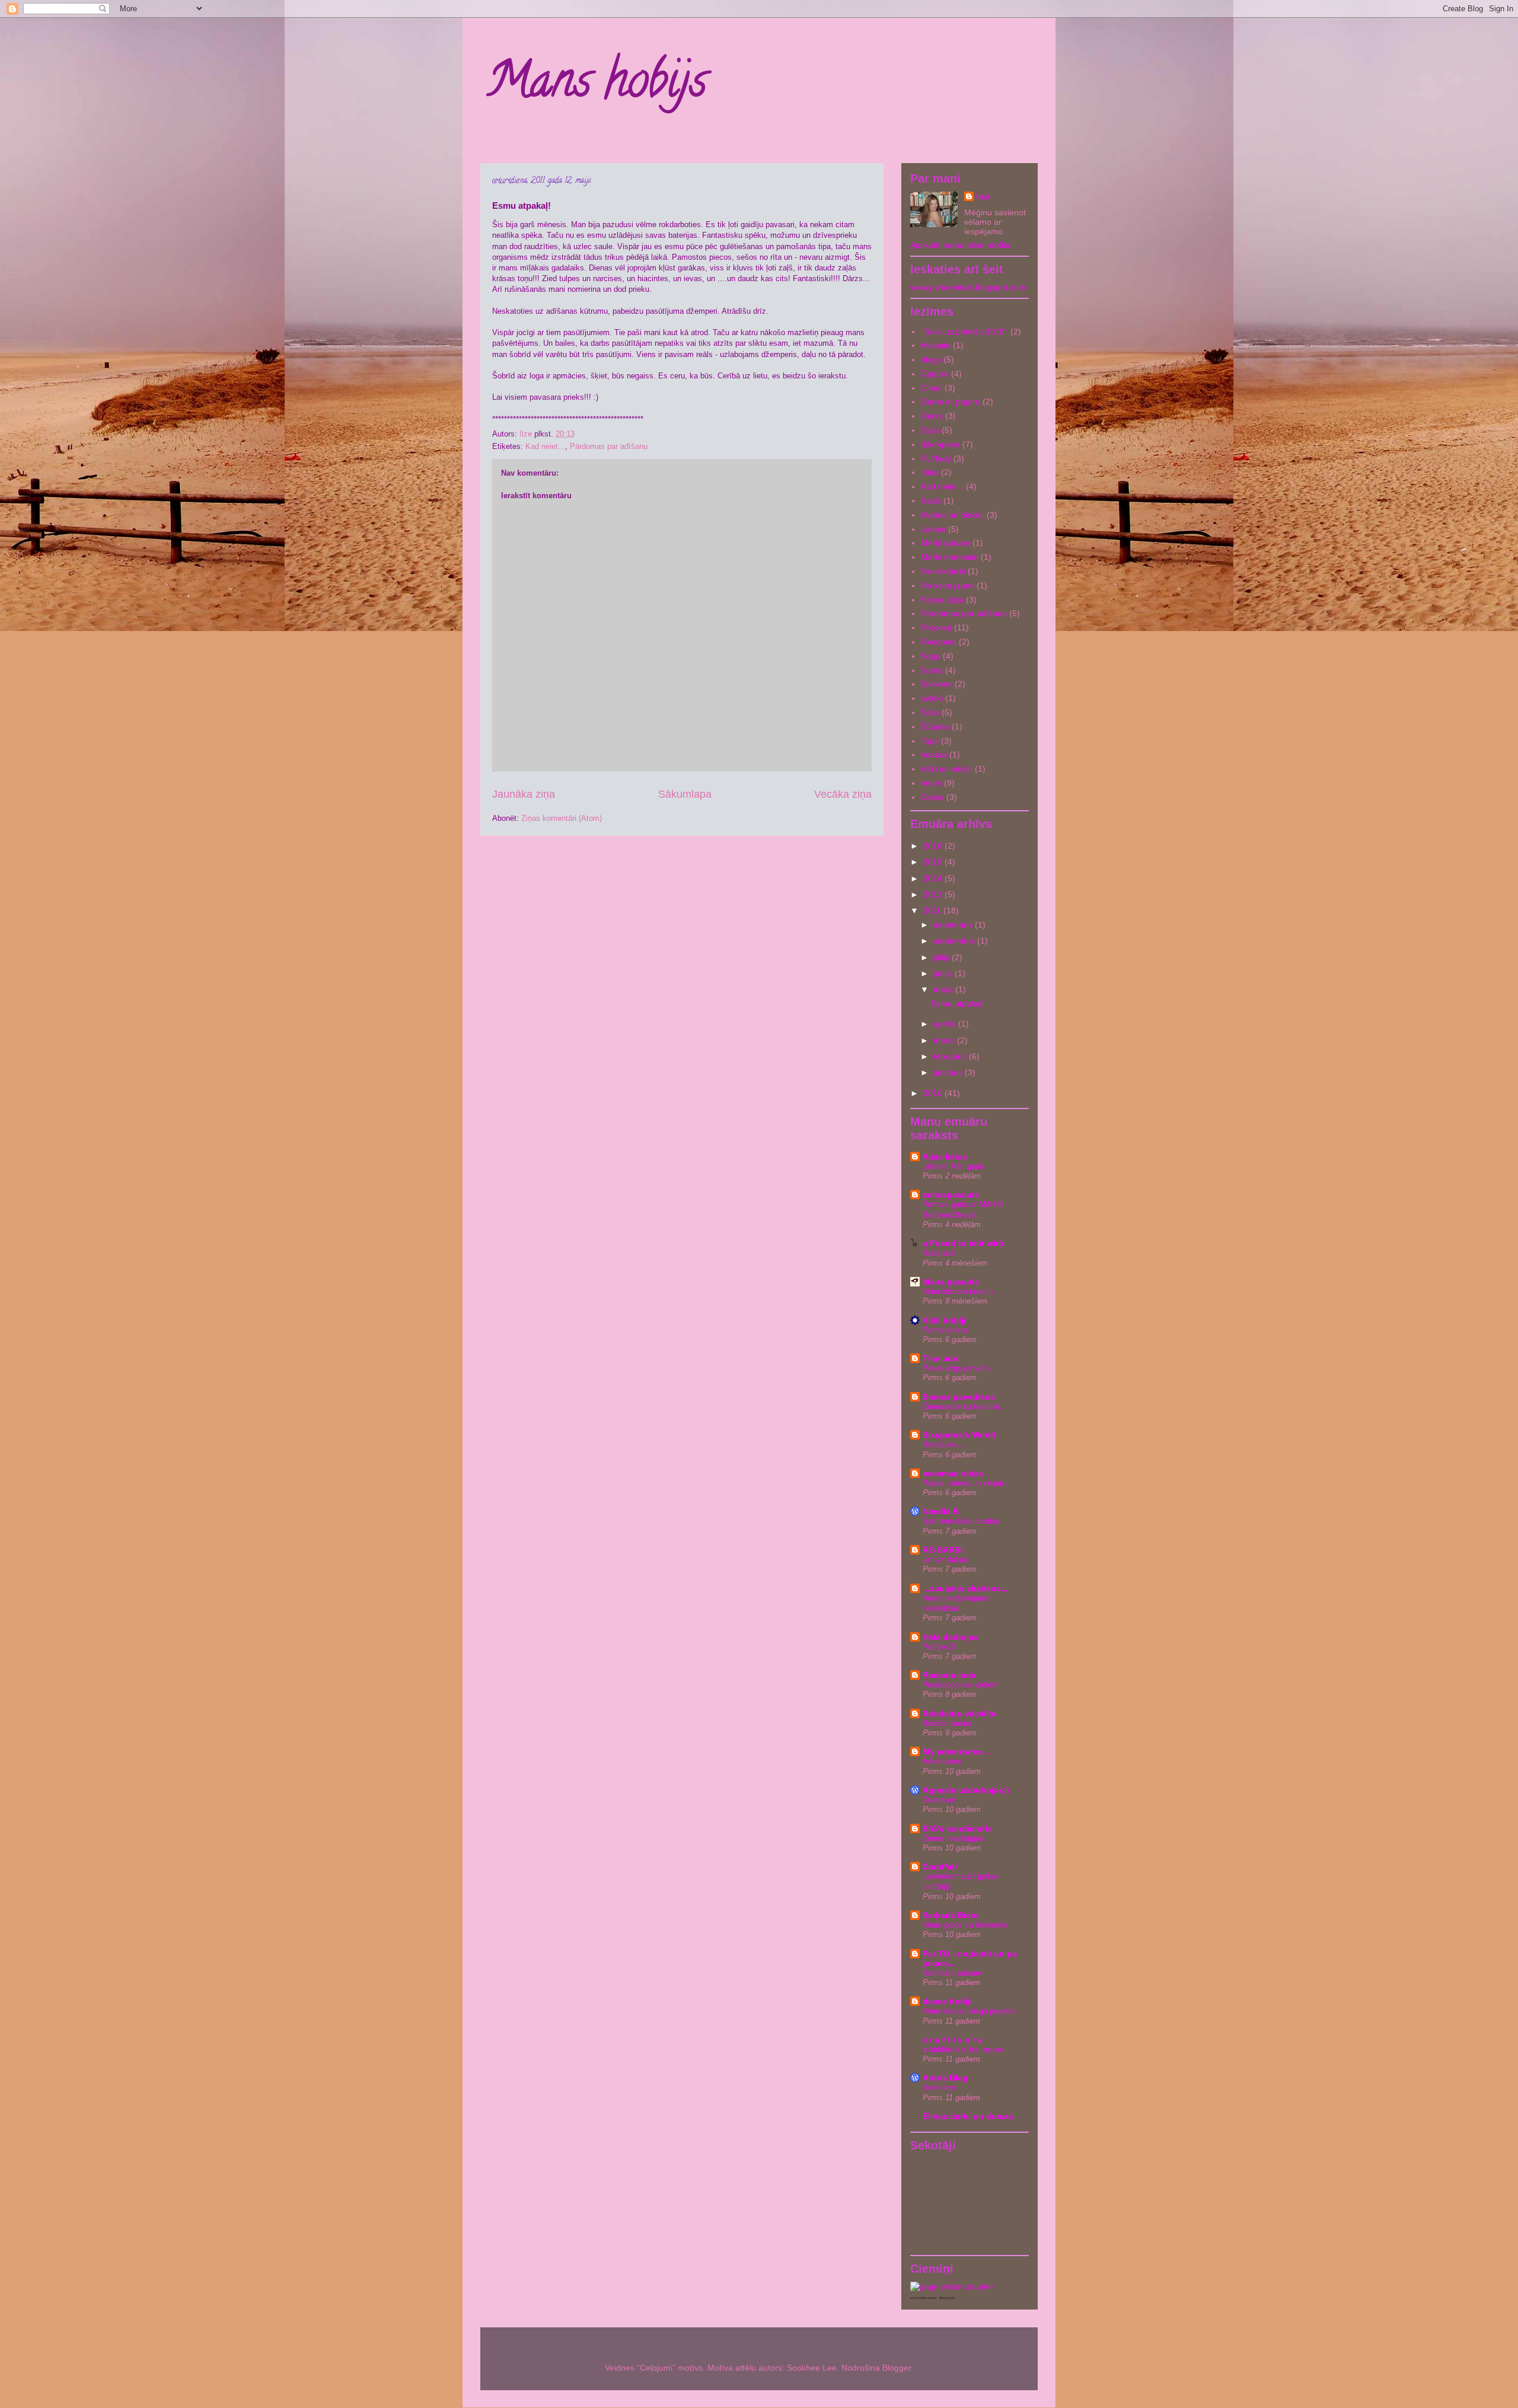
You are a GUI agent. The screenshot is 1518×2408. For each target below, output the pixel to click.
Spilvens (937, 684)
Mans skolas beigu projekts (970, 2011)
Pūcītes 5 (939, 1647)
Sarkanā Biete (951, 1915)
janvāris (949, 1072)
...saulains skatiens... (965, 1588)
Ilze (983, 196)
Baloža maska (947, 1723)
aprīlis (946, 1024)
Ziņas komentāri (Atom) (562, 818)
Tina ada (940, 1358)
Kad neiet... (545, 446)
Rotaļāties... (943, 1445)
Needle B (941, 1511)
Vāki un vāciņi (947, 769)
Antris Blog (945, 2078)
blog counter (947, 2298)
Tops (930, 741)
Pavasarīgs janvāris (957, 1368)
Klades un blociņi (953, 515)
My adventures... (956, 1751)
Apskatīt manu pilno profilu (960, 245)
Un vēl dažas (945, 1560)
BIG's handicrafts (958, 1829)
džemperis (940, 444)
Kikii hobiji (944, 1320)
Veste (931, 783)
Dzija (930, 430)
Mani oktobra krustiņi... (962, 1291)
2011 (933, 910)
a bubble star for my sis (963, 2049)
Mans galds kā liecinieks (965, 1925)
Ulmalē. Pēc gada (953, 1166)
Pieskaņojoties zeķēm (961, 1685)
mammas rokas (953, 1473)
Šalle (930, 712)
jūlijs (943, 957)
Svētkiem (939, 2087)
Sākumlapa (685, 794)
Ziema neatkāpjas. (954, 1838)
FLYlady (936, 458)
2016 (934, 846)
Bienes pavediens (959, 1397)
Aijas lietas (945, 1157)
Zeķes (932, 797)
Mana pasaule (951, 1282)
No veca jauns (948, 585)
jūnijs (944, 973)
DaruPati (940, 1866)
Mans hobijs (597, 85)
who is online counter (924, 2298)
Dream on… (943, 1800)
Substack (939, 1253)
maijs (944, 989)
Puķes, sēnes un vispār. (964, 1483)
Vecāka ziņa (843, 794)
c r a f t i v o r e (953, 2040)
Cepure (935, 374)
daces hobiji (948, 2001)
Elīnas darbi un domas (968, 2116)
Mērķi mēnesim (950, 557)
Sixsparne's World (959, 1435)
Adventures (942, 1761)
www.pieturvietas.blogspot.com (968, 287)
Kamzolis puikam (952, 1973)
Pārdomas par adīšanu (609, 446)
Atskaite (936, 345)
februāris (951, 1056)
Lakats (933, 529)
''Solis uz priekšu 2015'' (964, 332)
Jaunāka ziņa (524, 794)
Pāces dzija (942, 600)
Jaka (930, 472)
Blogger (897, 2368)
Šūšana (935, 727)
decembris (954, 925)
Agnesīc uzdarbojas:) (966, 1790)
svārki (932, 698)
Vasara (934, 754)
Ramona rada (949, 1675)
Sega (931, 656)
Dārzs (932, 416)
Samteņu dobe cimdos (961, 1521)
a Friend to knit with (963, 1243)
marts (945, 1040)
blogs (931, 359)
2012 (934, 894)
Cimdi (932, 388)
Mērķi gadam (945, 543)
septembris (955, 941)
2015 (934, 862)
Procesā (936, 628)
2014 (934, 878)
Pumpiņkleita (945, 1330)
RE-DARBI (943, 1550)
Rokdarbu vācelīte (959, 1713)
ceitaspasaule (951, 1195)
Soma (932, 670)
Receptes (939, 642)
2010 (934, 1093)
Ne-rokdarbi (943, 571)
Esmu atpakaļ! (958, 1004)
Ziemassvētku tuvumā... (964, 1407)
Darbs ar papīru (951, 402)
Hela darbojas (951, 1637)
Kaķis (931, 501)
